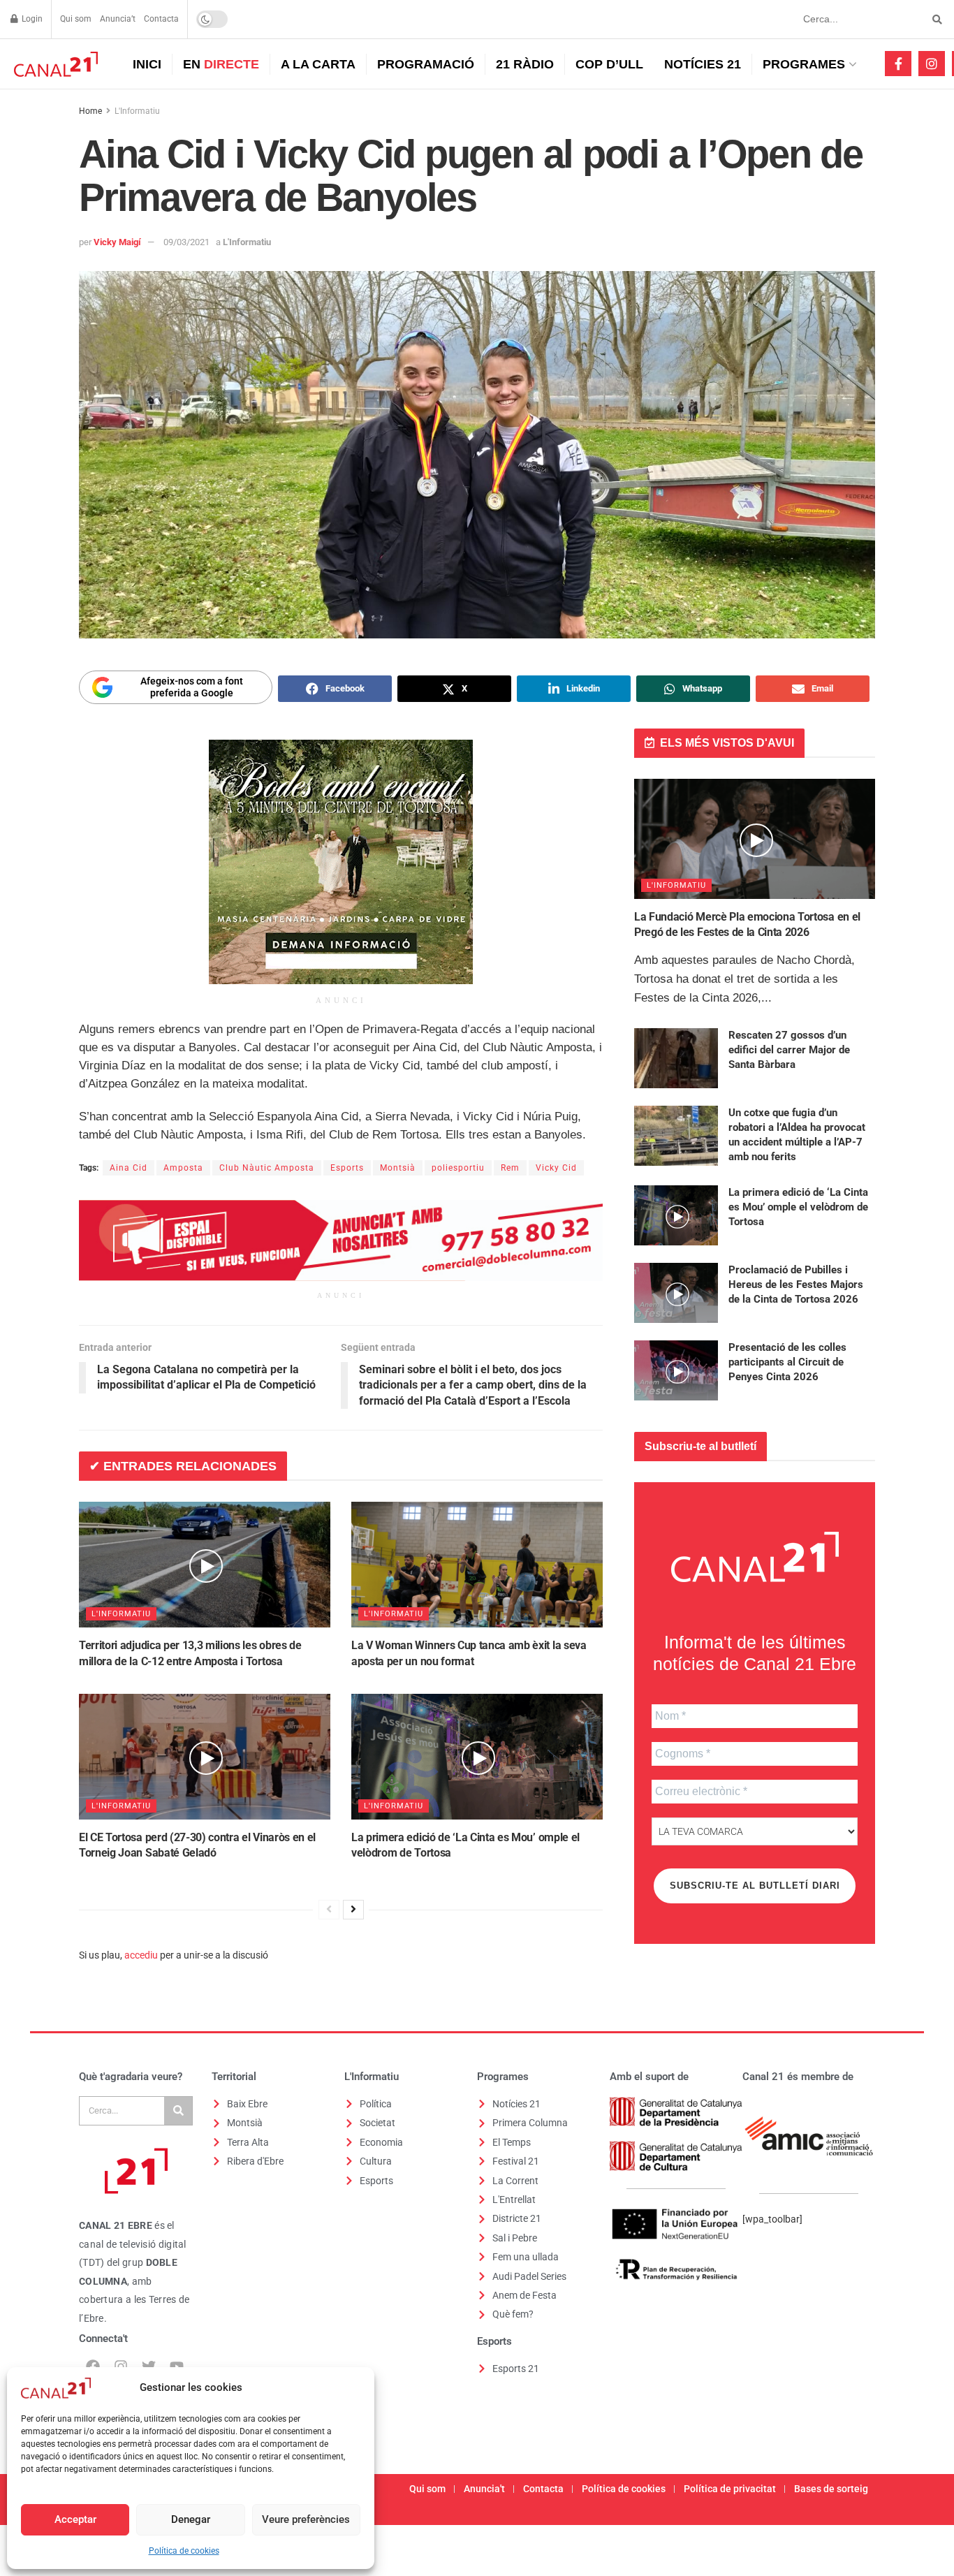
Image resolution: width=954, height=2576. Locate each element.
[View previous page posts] (329, 1910)
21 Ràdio (525, 64)
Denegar (191, 2519)
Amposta (183, 1168)
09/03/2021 (186, 242)
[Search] (178, 2111)
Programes (804, 64)
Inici (147, 64)
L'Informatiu (137, 111)
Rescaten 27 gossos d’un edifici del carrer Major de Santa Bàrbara (789, 1050)
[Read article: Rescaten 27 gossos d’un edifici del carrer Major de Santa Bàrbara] (676, 1058)
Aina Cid (129, 1168)
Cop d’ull (609, 64)
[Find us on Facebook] (898, 64)
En (221, 64)
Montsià (398, 1168)
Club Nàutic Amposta (267, 1168)
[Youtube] (177, 2366)
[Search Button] (935, 19)
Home (90, 111)
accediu (141, 1955)
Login (31, 19)
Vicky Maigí (117, 242)
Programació (426, 64)
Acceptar (75, 2519)
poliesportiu (458, 1168)
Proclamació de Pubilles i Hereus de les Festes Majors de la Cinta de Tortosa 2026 (796, 1285)
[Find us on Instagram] (932, 64)
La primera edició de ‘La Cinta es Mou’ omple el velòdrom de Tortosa (798, 1207)
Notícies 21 (703, 64)
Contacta (161, 19)
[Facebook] (93, 2366)
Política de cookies (184, 2551)
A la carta (318, 64)
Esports (347, 1168)
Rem (510, 1168)
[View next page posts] (353, 1910)
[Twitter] (149, 2366)
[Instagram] (121, 2366)
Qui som (76, 19)
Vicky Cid (556, 1168)
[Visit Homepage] (54, 64)
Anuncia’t (118, 19)
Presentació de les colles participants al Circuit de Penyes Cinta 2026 (787, 1362)
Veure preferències (306, 2519)
